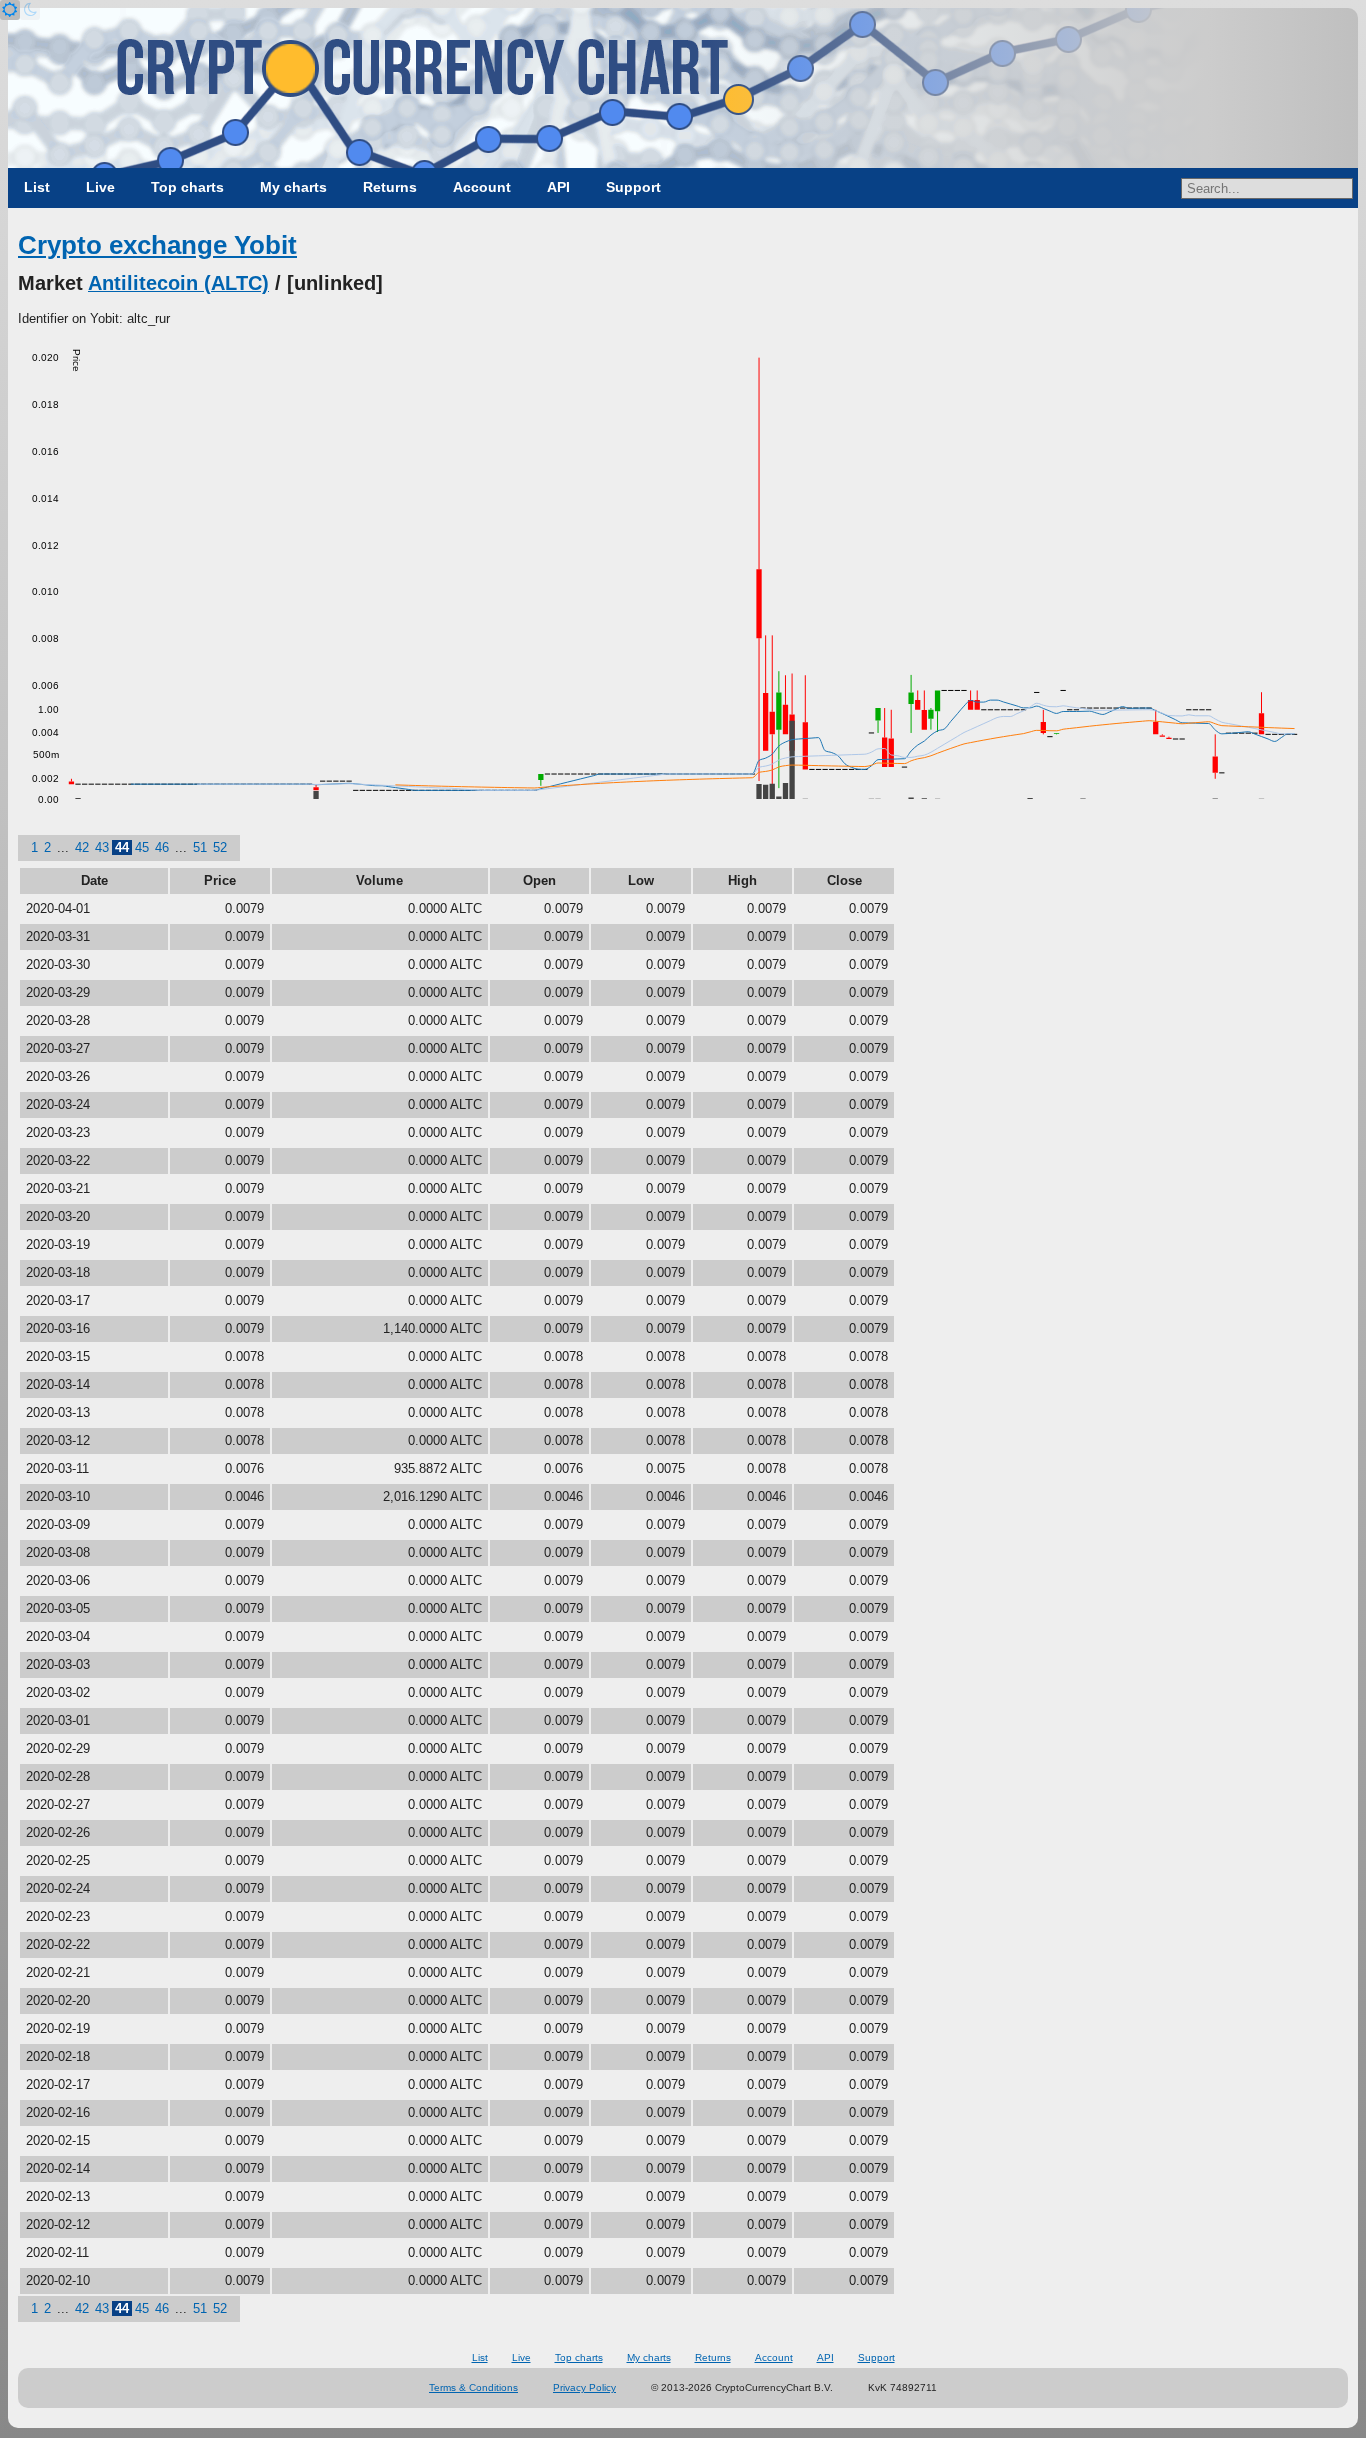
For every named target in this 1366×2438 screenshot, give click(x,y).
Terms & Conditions (473, 2387)
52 (220, 847)
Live (100, 187)
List (37, 187)
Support (633, 187)
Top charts (187, 187)
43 (102, 847)
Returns (390, 187)
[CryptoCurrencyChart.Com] (683, 88)
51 (200, 847)
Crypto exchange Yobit (157, 245)
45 (142, 847)
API (558, 187)
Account (482, 187)
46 (162, 847)
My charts (293, 187)
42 (82, 847)
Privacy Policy (584, 2387)
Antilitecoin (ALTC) (178, 283)
